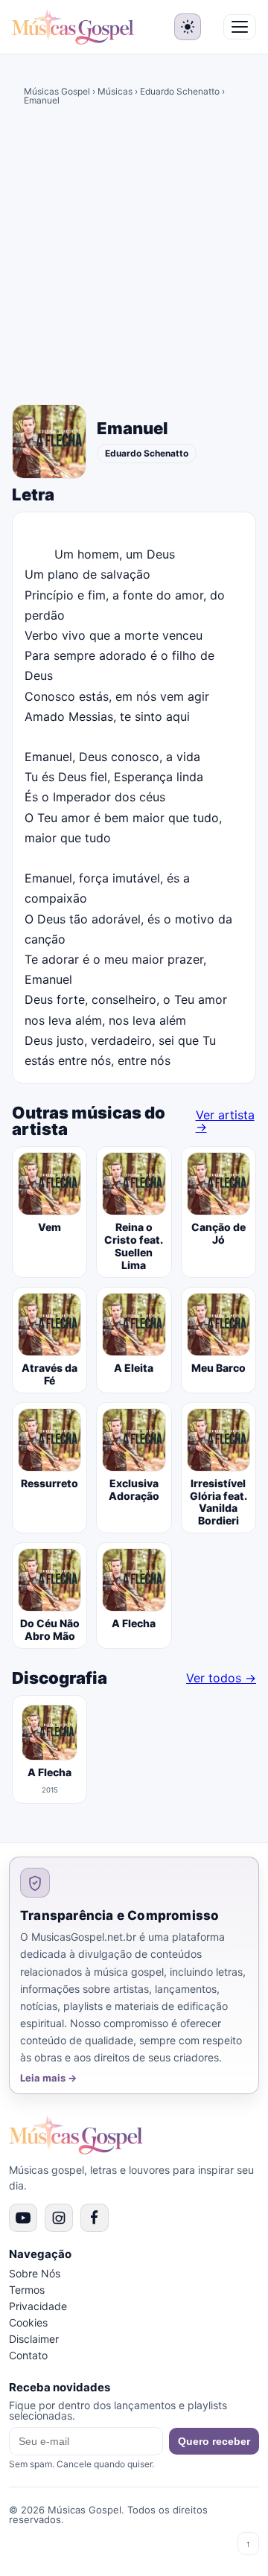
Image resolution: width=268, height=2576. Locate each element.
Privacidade (38, 2306)
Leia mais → (48, 2078)
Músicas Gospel (57, 91)
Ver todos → (221, 1678)
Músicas (115, 91)
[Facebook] (95, 2218)
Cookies (28, 2322)
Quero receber (214, 2441)
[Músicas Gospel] (73, 27)
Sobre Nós (35, 2273)
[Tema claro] (188, 27)
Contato (28, 2355)
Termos (27, 2290)
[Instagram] (59, 2218)
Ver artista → (225, 1121)
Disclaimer (34, 2339)
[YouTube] (23, 2218)
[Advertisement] (134, 258)
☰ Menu (240, 27)
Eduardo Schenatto (180, 91)
